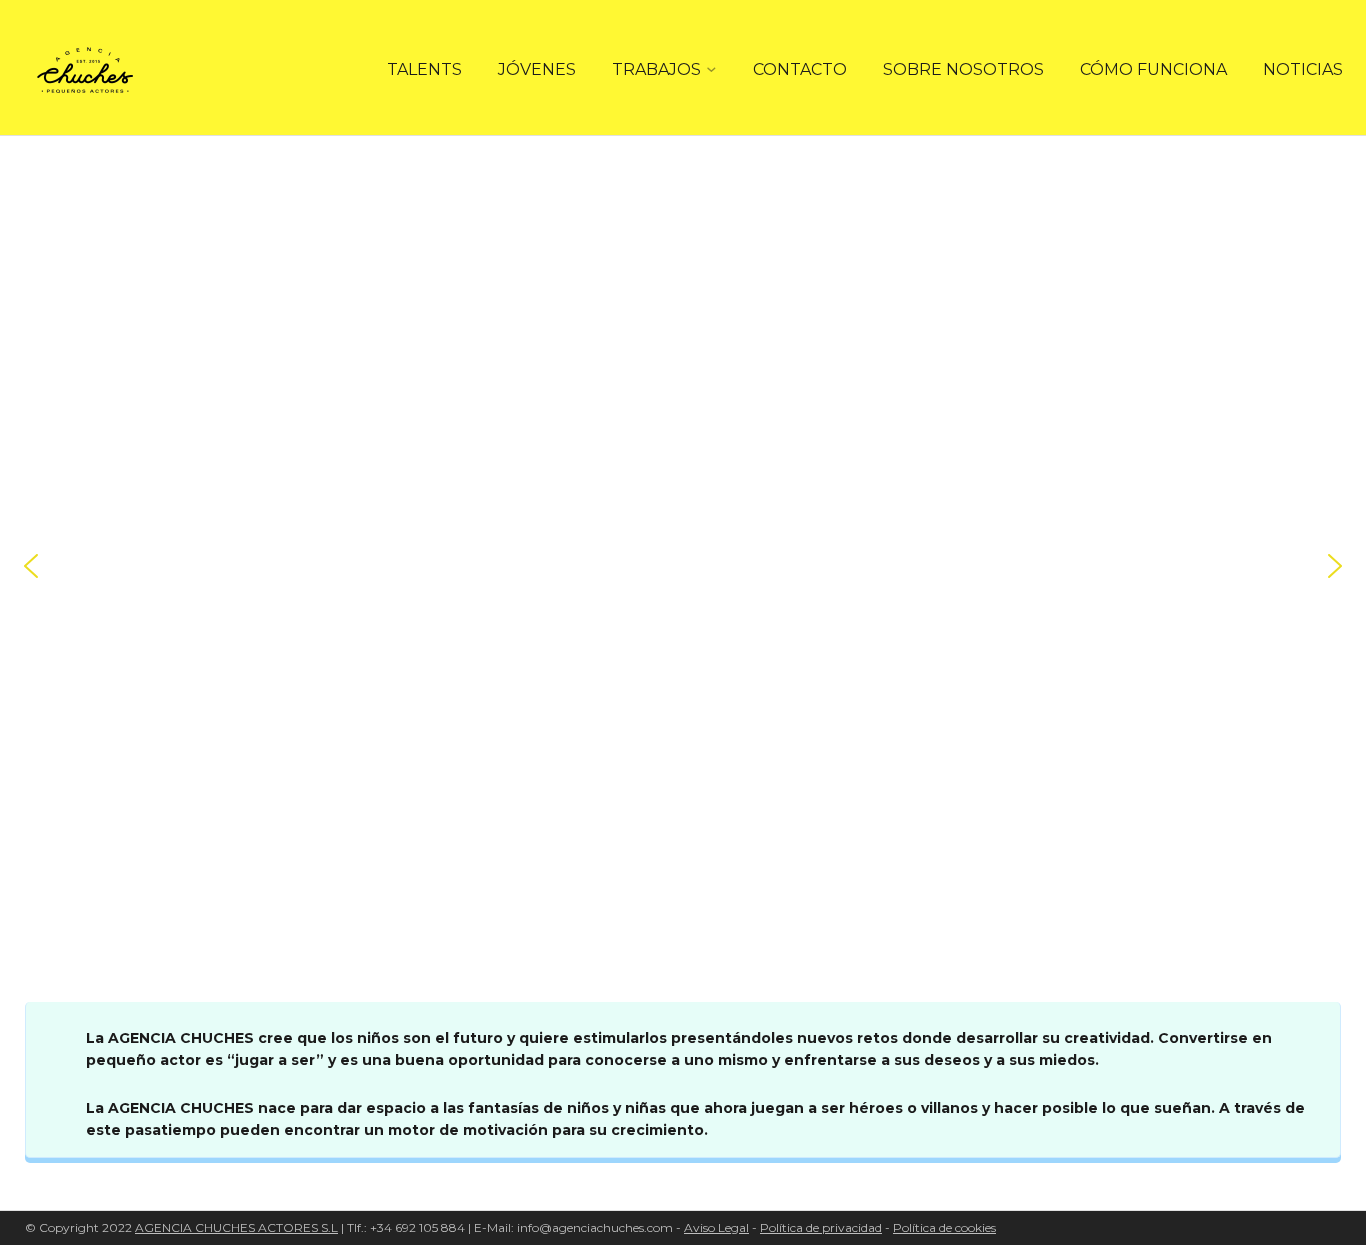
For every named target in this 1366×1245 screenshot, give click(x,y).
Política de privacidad (821, 1227)
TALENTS (424, 69)
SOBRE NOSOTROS (963, 69)
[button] (31, 566)
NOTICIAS (1303, 69)
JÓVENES (537, 69)
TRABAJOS (656, 69)
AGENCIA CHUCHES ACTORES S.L (236, 1227)
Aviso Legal (716, 1227)
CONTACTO (800, 69)
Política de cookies (944, 1227)
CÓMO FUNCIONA (1153, 69)
